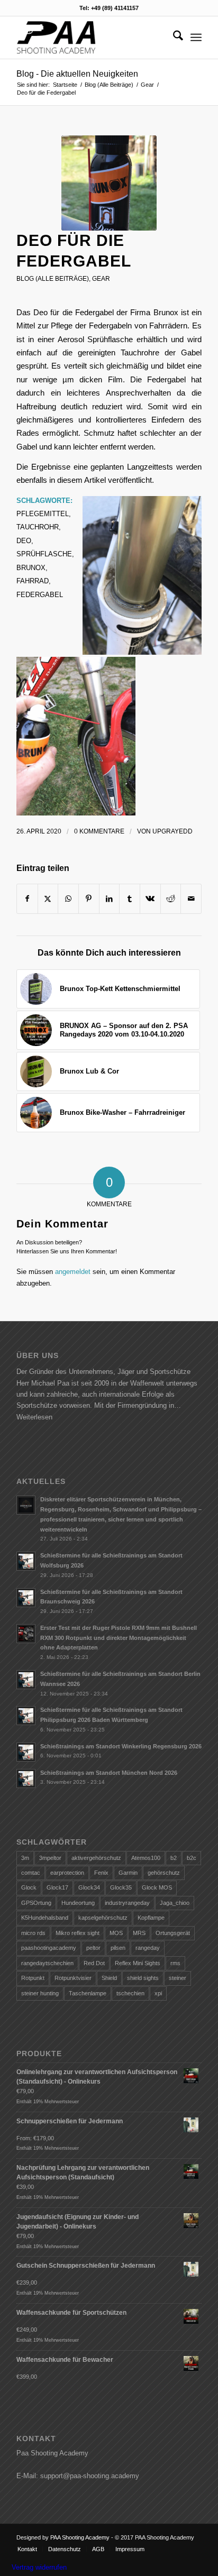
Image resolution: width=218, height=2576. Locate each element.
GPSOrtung (36, 1903)
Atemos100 (146, 1858)
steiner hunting (40, 1993)
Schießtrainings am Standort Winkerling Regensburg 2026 (121, 1746)
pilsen (118, 1948)
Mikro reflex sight (78, 1933)
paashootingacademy (49, 1948)
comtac (31, 1873)
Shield (109, 1978)
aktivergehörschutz (96, 1858)
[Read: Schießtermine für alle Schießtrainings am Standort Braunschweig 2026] (26, 1598)
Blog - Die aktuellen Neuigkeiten (77, 74)
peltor (93, 1948)
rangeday (148, 1948)
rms (175, 1963)
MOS (116, 1933)
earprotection (67, 1873)
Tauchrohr (38, 527)
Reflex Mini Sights (138, 1963)
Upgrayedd (172, 831)
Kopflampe (151, 1918)
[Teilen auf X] (48, 899)
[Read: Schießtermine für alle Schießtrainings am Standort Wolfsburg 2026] (26, 1561)
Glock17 (57, 1887)
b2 (174, 1858)
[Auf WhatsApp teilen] (68, 899)
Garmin (128, 1873)
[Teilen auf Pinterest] (89, 899)
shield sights (143, 1978)
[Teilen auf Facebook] (27, 899)
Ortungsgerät (173, 1933)
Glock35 (121, 1887)
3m (25, 1858)
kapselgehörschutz (103, 1918)
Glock (29, 1887)
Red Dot (94, 1963)
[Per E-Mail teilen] (191, 899)
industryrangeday (127, 1903)
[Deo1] (109, 183)
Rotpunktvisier (73, 1978)
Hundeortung (78, 1903)
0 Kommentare (99, 831)
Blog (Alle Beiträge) (53, 279)
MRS (139, 1933)
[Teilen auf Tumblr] (130, 899)
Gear (101, 279)
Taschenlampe (88, 1993)
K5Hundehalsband (45, 1918)
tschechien (130, 1993)
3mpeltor (50, 1858)
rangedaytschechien (47, 1963)
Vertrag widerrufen (39, 2567)
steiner (178, 1978)
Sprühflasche (44, 554)
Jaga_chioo (175, 1903)
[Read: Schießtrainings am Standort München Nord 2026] (26, 1779)
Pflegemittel (43, 514)
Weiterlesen (34, 1417)
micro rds (33, 1933)
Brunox (31, 568)
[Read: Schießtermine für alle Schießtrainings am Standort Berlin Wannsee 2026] (26, 1680)
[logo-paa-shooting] (90, 38)
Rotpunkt (33, 1978)
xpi (158, 1993)
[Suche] (173, 38)
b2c (192, 1858)
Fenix (101, 1873)
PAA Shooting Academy (80, 2537)
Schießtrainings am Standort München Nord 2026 (109, 1773)
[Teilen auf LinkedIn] (110, 899)
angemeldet (73, 1272)
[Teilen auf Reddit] (171, 899)
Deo (24, 541)
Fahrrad (33, 581)
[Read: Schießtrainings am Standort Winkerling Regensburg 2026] (26, 1752)
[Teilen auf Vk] (150, 899)
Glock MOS (157, 1887)
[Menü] (196, 38)
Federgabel (40, 595)
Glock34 (89, 1887)
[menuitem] (173, 38)
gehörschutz (164, 1873)
